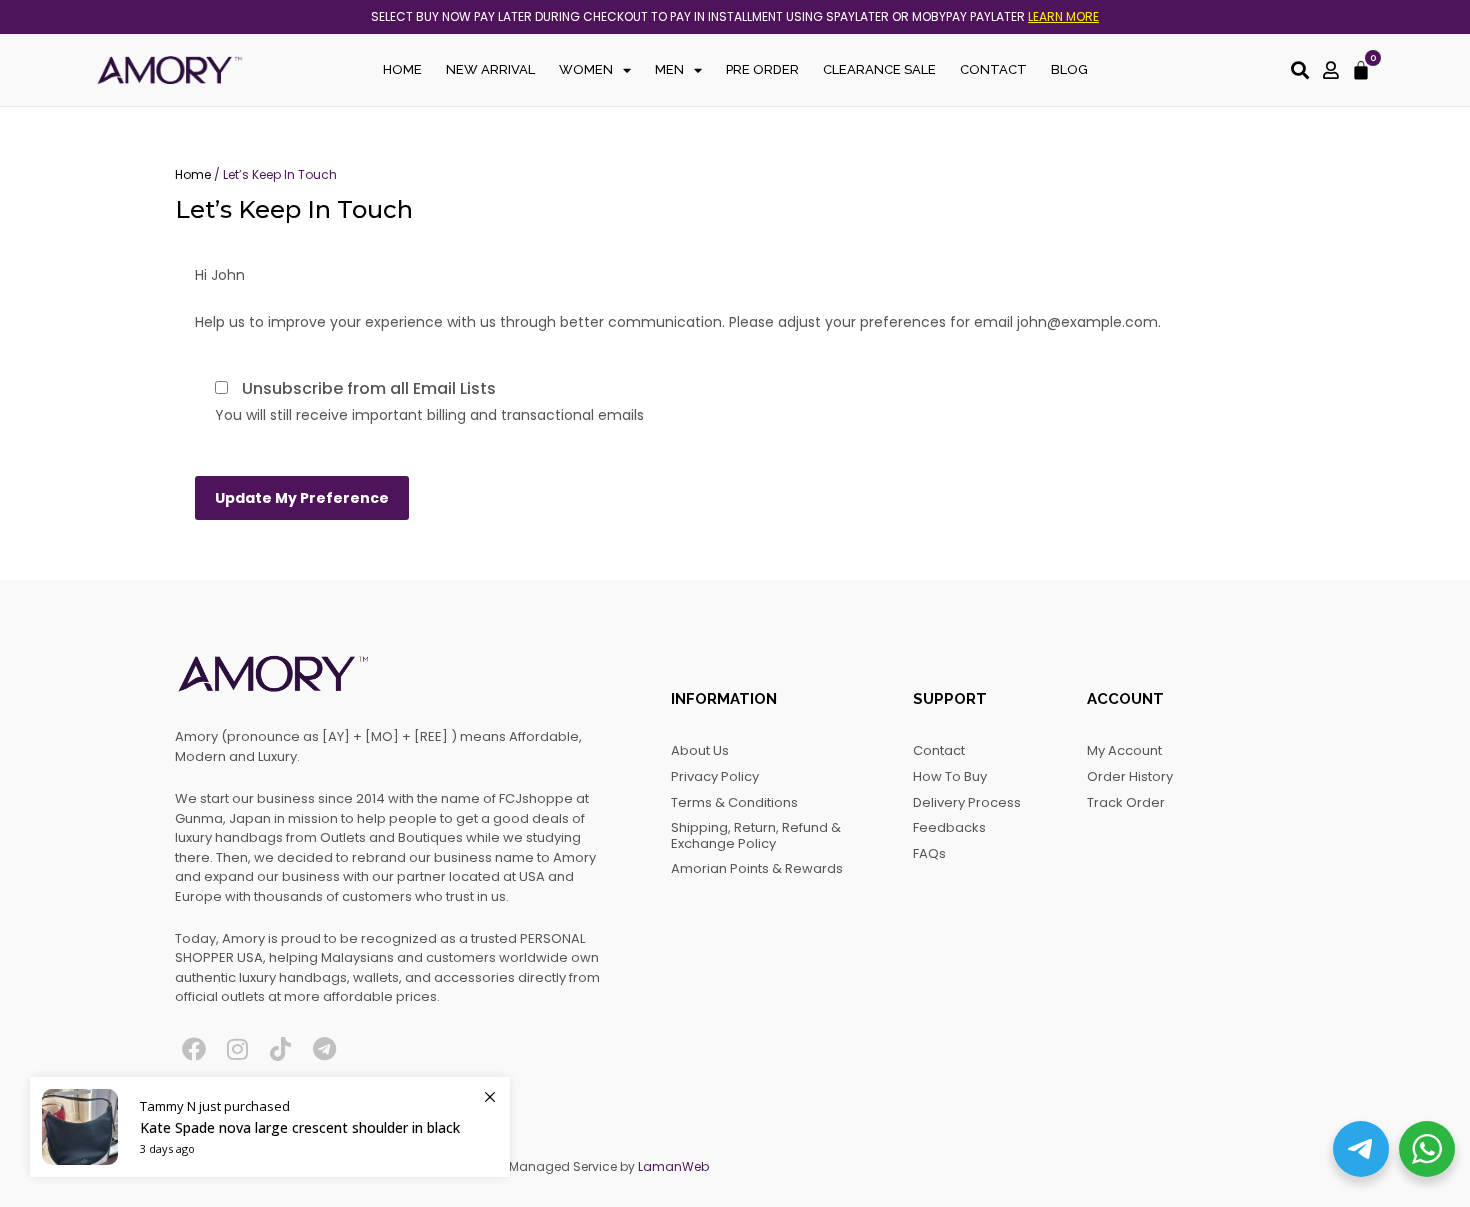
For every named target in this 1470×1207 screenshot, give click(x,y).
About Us (700, 750)
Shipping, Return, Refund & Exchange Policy (756, 835)
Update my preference (302, 498)
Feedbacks (949, 827)
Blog (1069, 69)
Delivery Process (967, 802)
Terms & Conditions (734, 802)
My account (1124, 750)
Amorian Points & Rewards (757, 868)
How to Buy (950, 776)
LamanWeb (673, 1166)
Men (669, 69)
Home (402, 69)
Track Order (1126, 802)
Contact (993, 69)
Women (586, 69)
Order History (1130, 776)
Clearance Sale (879, 69)
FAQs (929, 853)
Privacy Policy (715, 776)
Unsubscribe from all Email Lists (369, 388)
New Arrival (490, 69)
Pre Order (762, 69)
